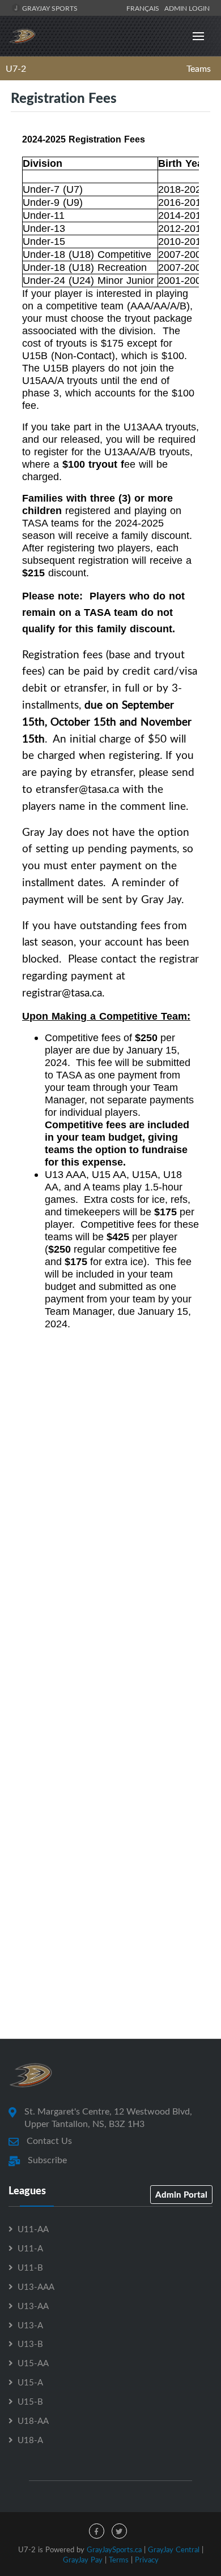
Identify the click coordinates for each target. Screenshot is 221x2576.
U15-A (30, 2382)
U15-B (30, 2401)
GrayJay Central (174, 2549)
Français (144, 8)
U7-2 (16, 68)
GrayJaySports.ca (114, 2549)
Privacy (147, 2560)
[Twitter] (119, 2531)
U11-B (30, 2267)
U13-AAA (36, 2286)
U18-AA (33, 2420)
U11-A (30, 2248)
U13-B (30, 2344)
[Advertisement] (110, 1610)
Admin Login (187, 8)
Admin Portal (181, 2194)
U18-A (30, 2440)
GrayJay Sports (49, 8)
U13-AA (33, 2306)
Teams (199, 68)
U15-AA (33, 2363)
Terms (119, 2560)
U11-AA (33, 2229)
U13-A (30, 2325)
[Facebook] (97, 2531)
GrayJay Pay (83, 2560)
